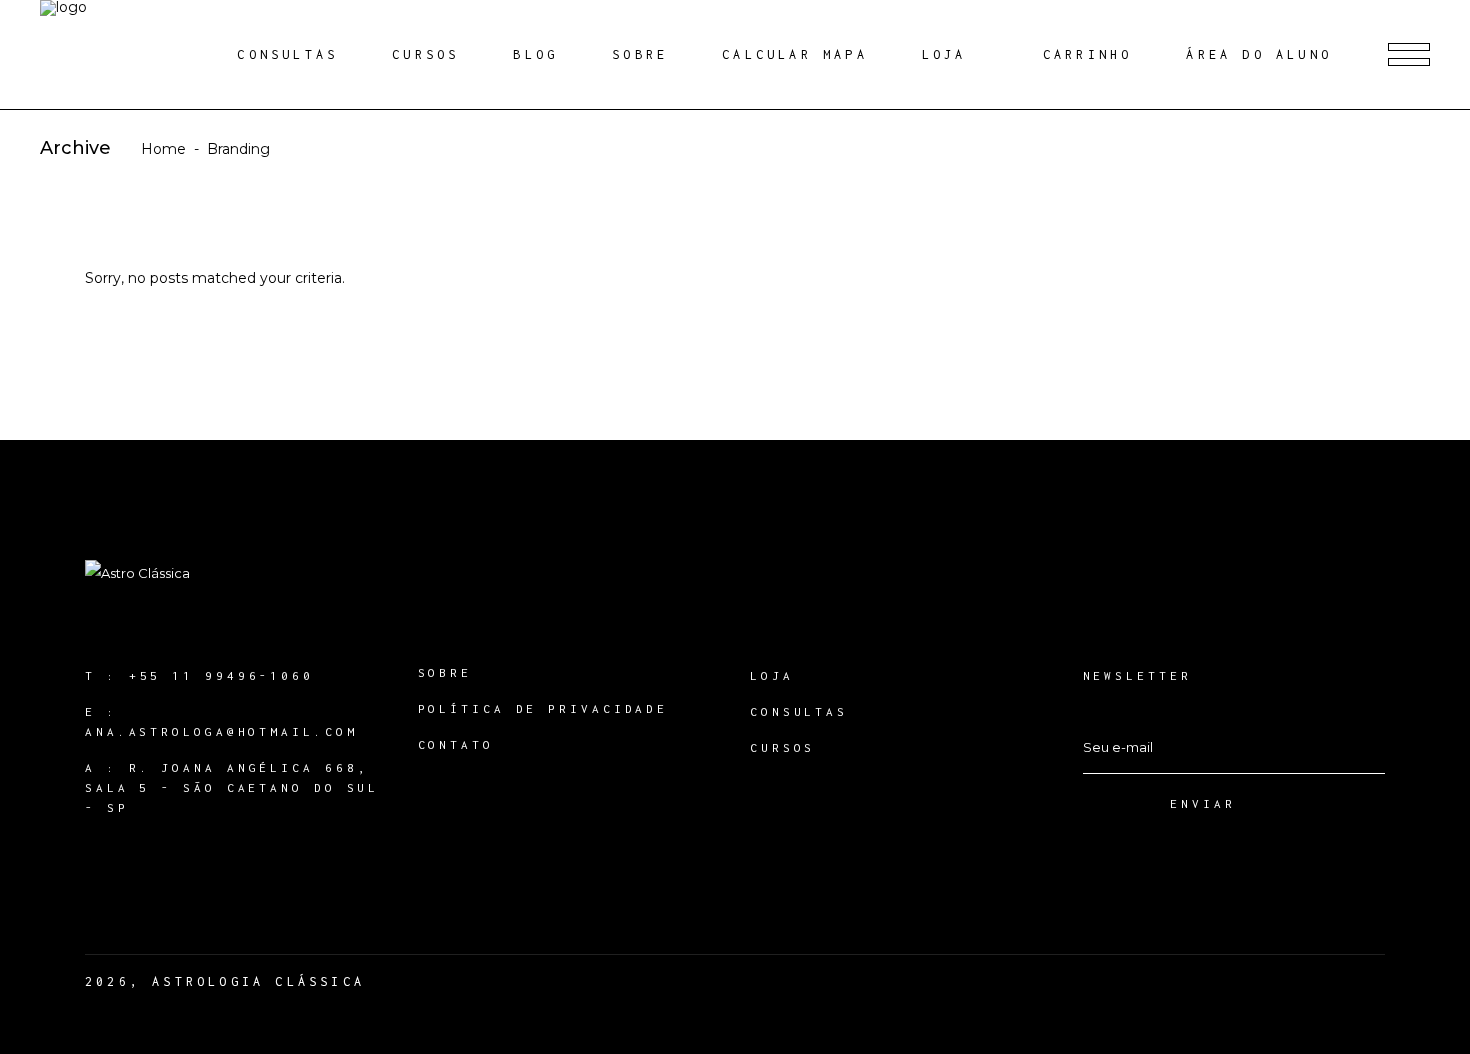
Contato (456, 744)
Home (163, 149)
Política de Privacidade (543, 708)
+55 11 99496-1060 (221, 675)
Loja (772, 675)
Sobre (445, 672)
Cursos (782, 747)
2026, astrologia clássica (225, 981)
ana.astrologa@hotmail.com (221, 731)
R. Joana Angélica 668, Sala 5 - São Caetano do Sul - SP (232, 787)
